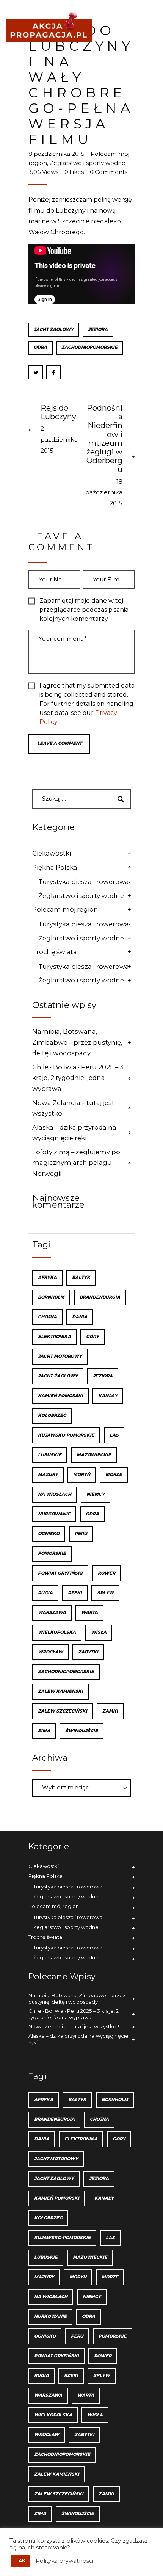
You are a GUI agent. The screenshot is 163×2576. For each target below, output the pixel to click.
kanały (108, 1396)
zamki (110, 1711)
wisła (99, 1632)
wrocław (50, 1652)
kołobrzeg (52, 1416)
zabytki (88, 1652)
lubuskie (50, 1455)
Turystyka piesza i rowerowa (84, 882)
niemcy (96, 1494)
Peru (81, 1534)
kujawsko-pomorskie (66, 1435)
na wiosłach (55, 1494)
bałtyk (81, 1278)
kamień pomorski (60, 1396)
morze (114, 1475)
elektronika (54, 1337)
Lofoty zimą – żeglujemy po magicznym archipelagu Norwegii (76, 1163)
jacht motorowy (60, 1356)
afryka (47, 1278)
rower (107, 1573)
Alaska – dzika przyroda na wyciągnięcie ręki (74, 1133)
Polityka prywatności (64, 2561)
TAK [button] (21, 2560)
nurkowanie (54, 1514)
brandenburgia (100, 1297)
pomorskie (52, 1554)
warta (89, 1613)
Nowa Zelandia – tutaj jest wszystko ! (73, 1108)
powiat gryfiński (60, 1573)
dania (80, 1317)
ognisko (49, 1534)
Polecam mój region (65, 909)
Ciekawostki (52, 853)
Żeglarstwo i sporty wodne (88, 163)
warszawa (52, 1613)
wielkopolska (57, 1632)
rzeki (75, 1593)
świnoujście (81, 1731)
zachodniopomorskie (89, 347)
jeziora (98, 330)
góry (92, 1337)
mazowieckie (94, 1455)
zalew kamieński (60, 1691)
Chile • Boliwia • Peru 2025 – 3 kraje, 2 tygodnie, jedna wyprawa (78, 1078)
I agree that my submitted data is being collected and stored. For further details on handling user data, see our (87, 704)
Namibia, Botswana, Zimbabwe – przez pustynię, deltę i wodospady (77, 1042)
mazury (48, 1475)
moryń (82, 1475)
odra (40, 347)
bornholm (51, 1297)
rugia (45, 1593)
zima (44, 1731)
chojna (47, 1317)
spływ (105, 1593)
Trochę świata (55, 952)
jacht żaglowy (54, 330)
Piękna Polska (55, 867)
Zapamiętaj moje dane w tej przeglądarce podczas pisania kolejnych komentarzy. (84, 610)
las (114, 1435)
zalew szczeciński (63, 1711)
